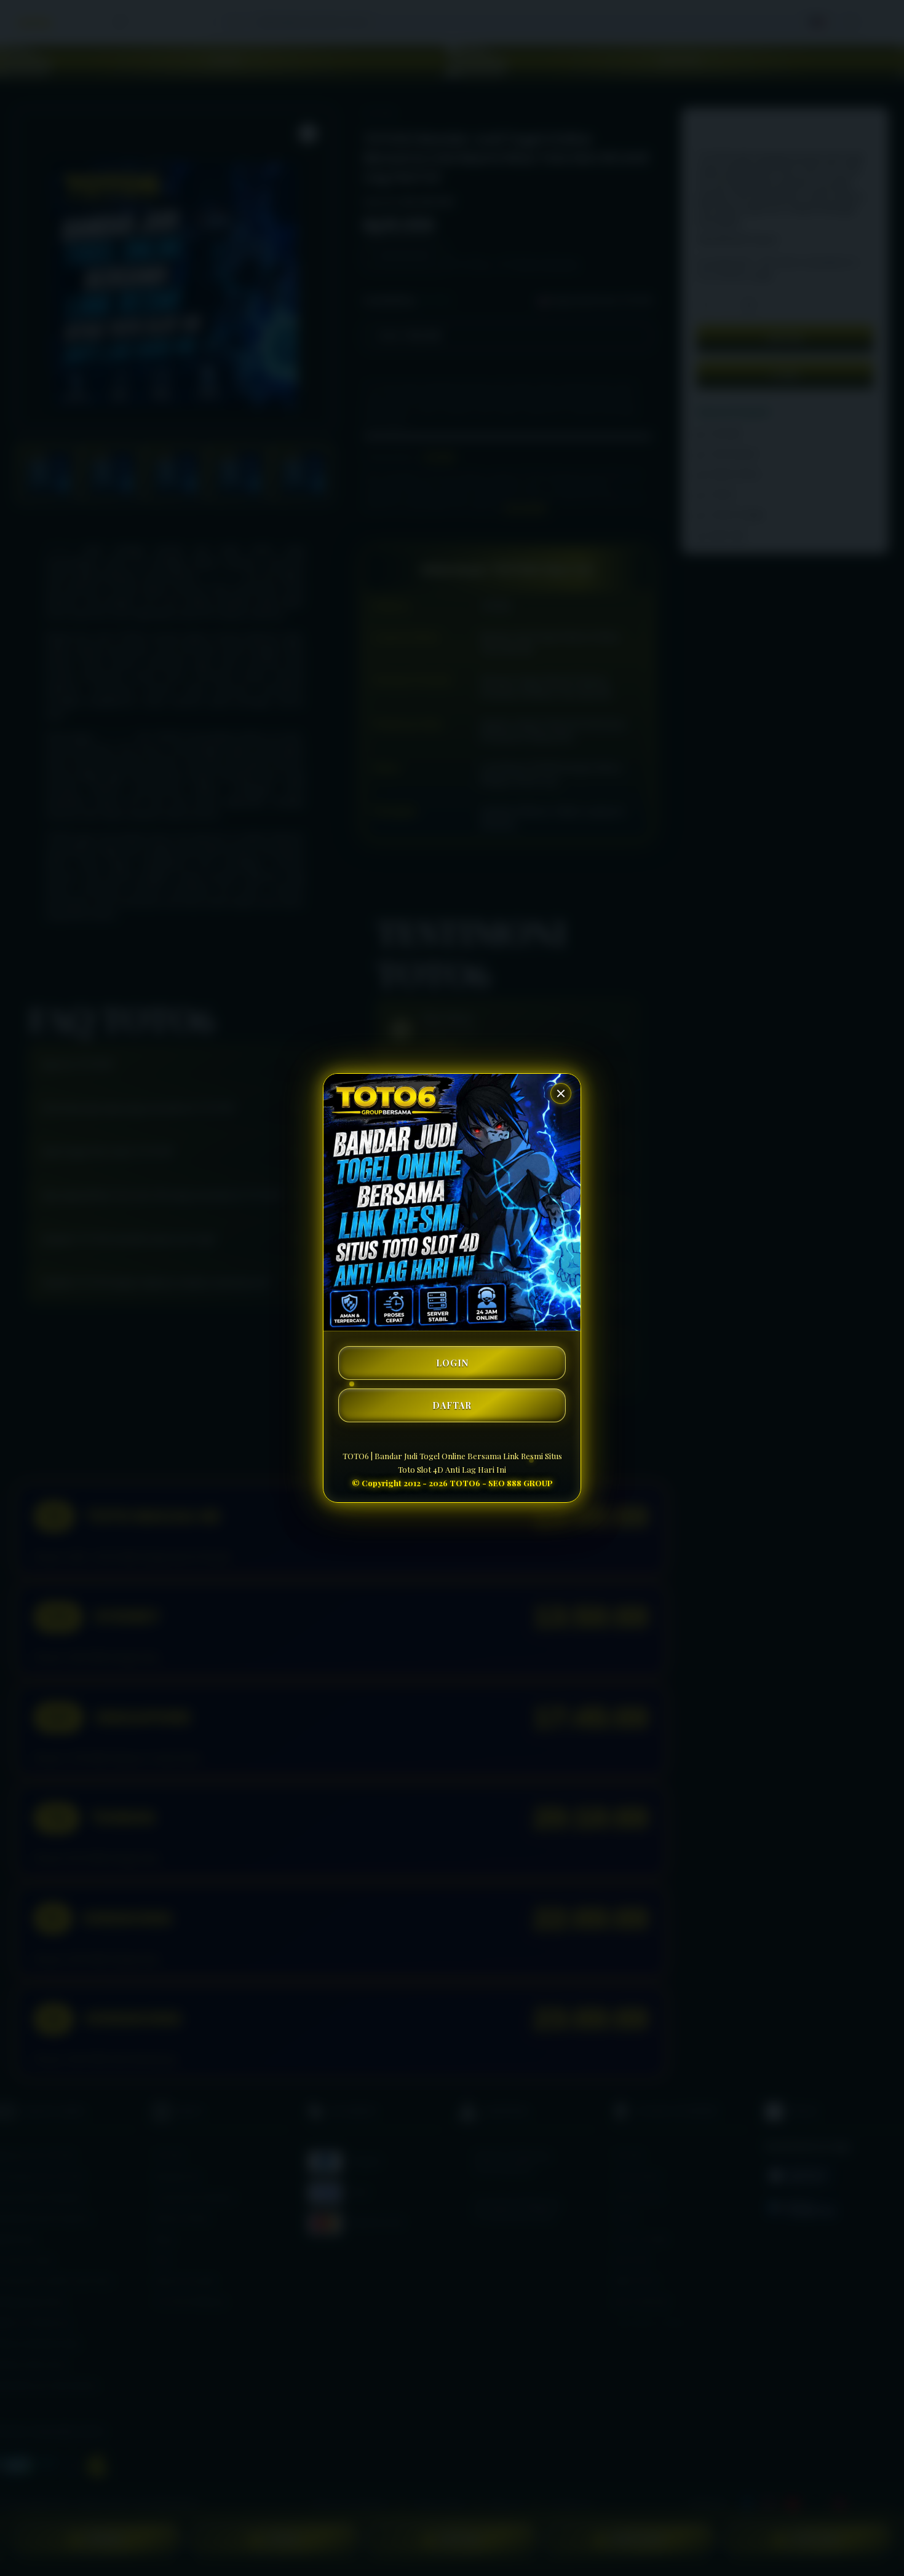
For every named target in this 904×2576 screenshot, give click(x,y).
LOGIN (452, 1363)
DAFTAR (452, 1405)
